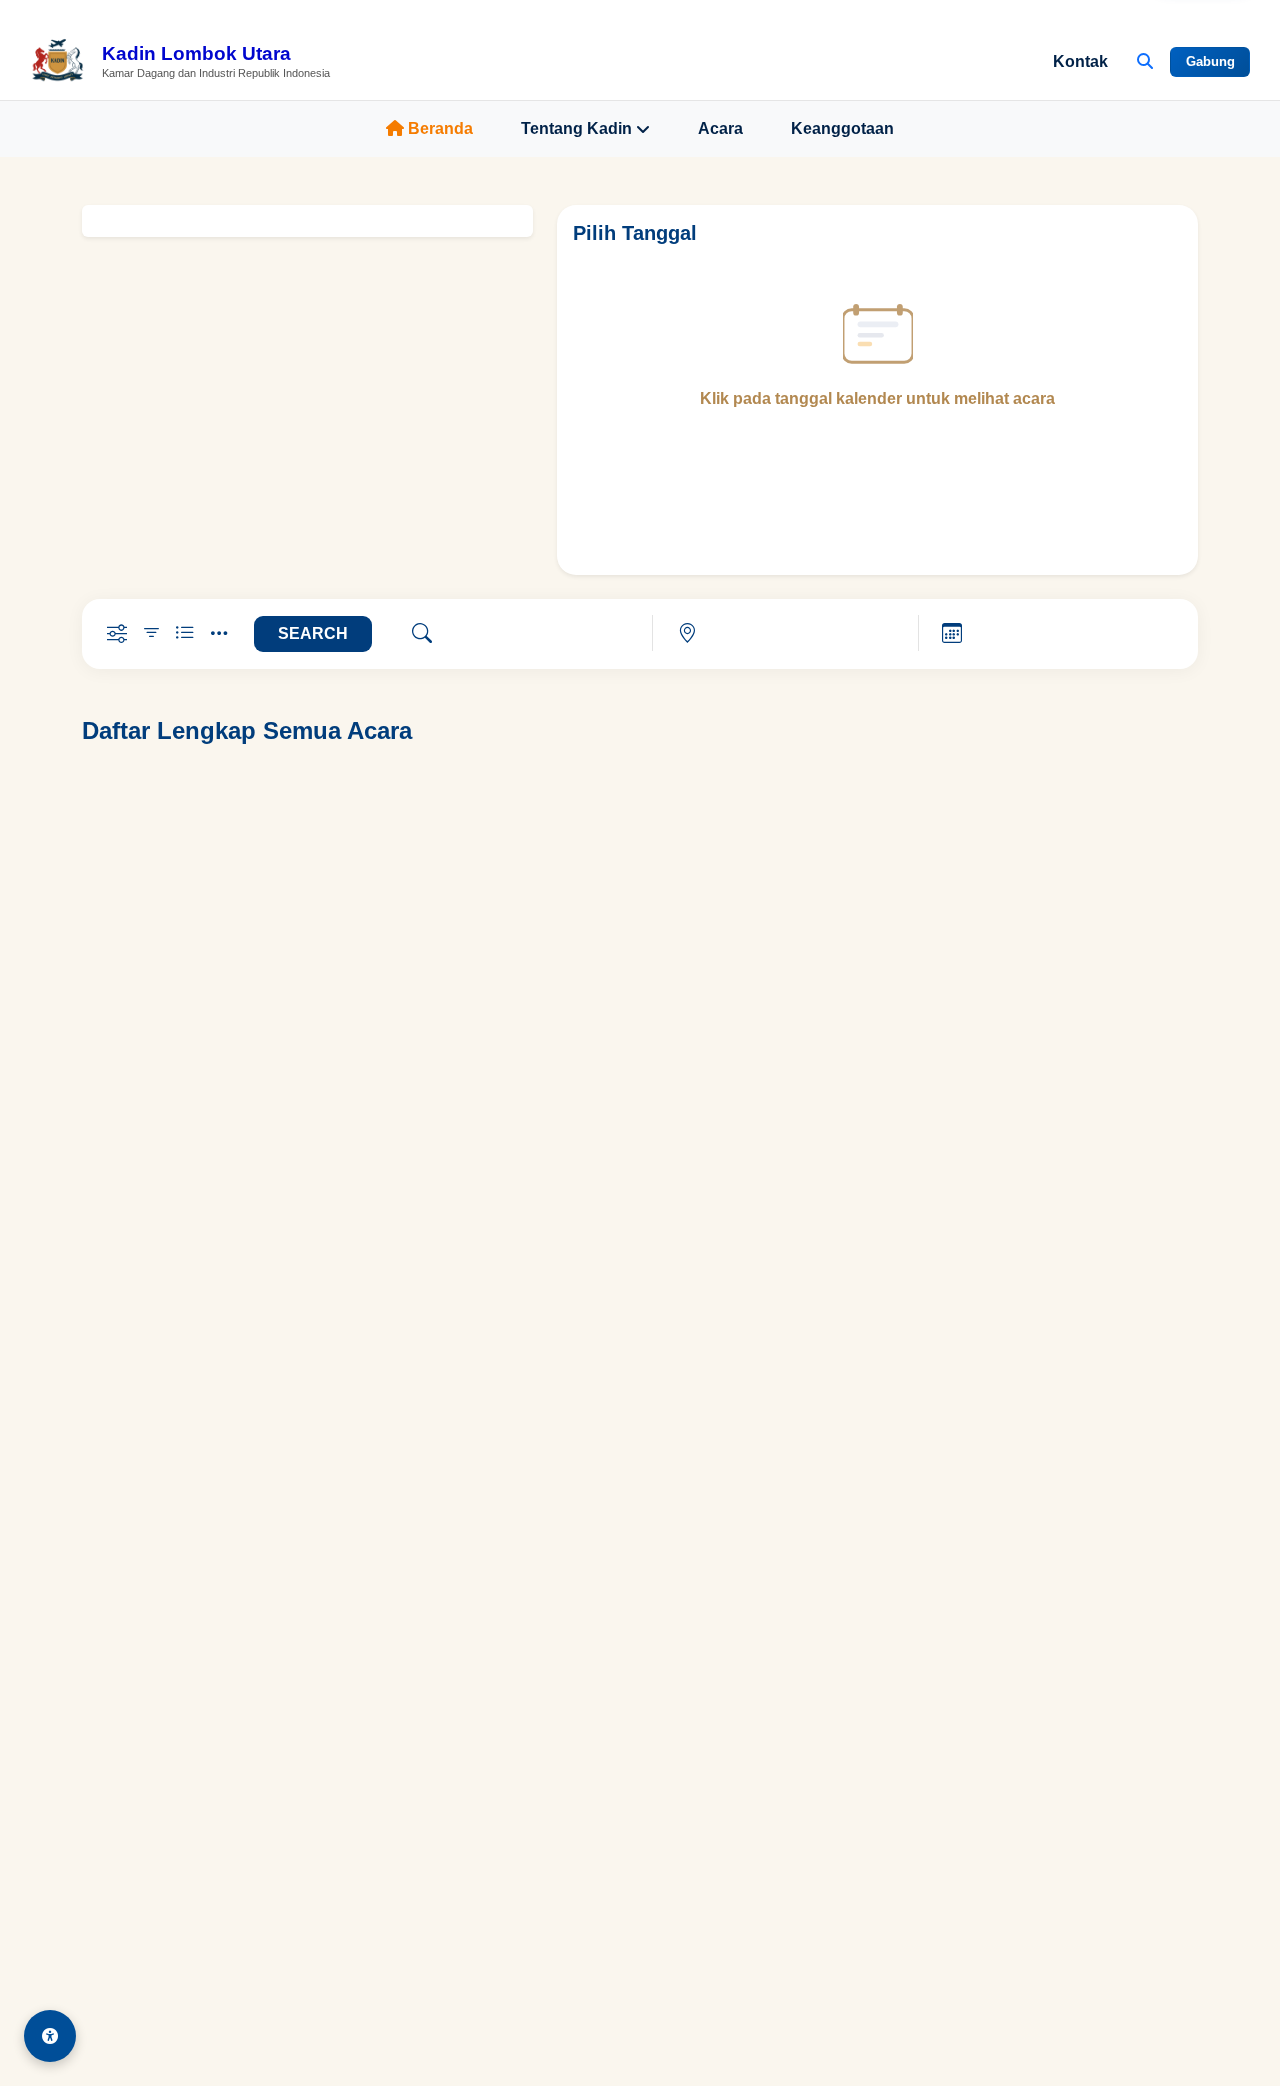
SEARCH (313, 633)
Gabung (1210, 61)
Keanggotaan (842, 128)
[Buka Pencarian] (1145, 62)
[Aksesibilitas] (50, 2036)
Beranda (440, 128)
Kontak (1080, 61)
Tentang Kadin (576, 128)
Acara (720, 128)
